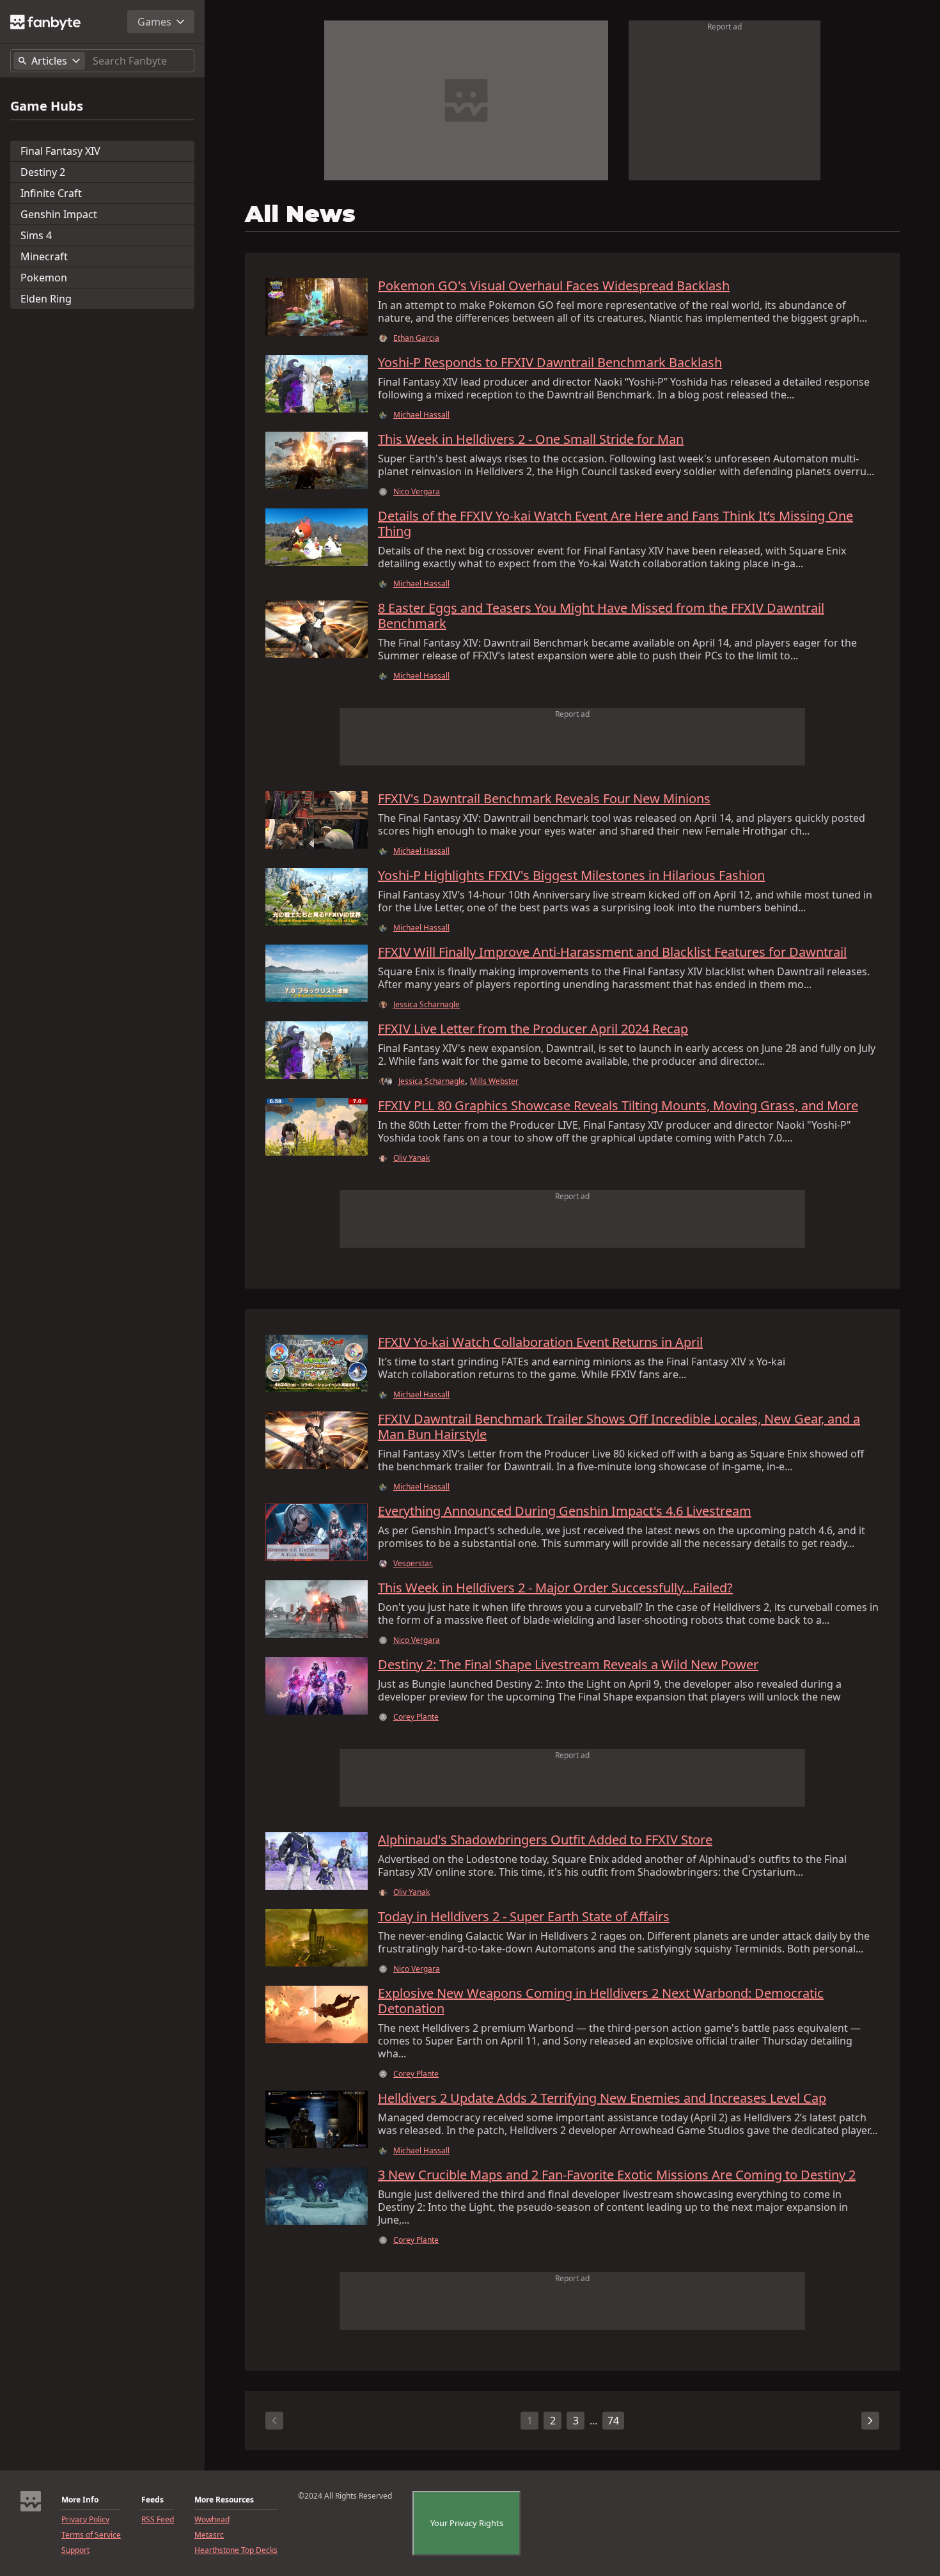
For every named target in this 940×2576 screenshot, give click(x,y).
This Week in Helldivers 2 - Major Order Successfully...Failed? (555, 1588)
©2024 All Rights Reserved (345, 2496)
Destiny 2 (43, 172)
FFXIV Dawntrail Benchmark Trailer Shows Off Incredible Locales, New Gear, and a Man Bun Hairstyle (619, 1427)
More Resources (224, 2500)
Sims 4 (36, 235)
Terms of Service (91, 2535)
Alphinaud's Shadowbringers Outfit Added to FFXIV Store (545, 1840)
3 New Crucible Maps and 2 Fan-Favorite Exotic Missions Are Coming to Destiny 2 (617, 2175)
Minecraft (44, 256)
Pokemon (44, 278)
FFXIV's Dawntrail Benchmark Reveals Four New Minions (544, 799)
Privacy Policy (85, 2520)
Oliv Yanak (411, 1158)
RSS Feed (158, 2520)
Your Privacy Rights (467, 2523)
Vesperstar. (413, 1564)
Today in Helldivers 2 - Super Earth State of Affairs (524, 1917)
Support (75, 2550)
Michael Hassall (421, 415)
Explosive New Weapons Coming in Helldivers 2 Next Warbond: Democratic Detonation (601, 2001)
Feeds (153, 2500)
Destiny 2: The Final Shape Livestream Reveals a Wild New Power (568, 1665)
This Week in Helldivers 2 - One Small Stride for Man (531, 439)
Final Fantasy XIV (60, 151)
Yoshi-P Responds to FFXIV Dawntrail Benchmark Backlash (550, 363)
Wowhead (212, 2520)
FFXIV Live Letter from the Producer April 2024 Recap (533, 1029)
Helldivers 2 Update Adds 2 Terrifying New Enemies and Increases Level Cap (602, 2098)
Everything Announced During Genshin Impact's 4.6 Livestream (565, 1511)
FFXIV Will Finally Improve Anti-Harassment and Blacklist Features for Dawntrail (612, 952)
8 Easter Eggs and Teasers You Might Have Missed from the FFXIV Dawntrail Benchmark (601, 616)
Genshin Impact (59, 214)
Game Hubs (47, 106)
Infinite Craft (51, 193)
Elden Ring (46, 299)
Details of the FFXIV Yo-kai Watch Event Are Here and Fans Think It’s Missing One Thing (615, 524)
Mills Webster (494, 1081)
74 (613, 2421)
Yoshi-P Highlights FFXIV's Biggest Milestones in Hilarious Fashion (571, 876)
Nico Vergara (417, 492)
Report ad (725, 27)
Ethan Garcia (416, 338)
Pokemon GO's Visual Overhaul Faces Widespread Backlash (554, 286)
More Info (80, 2500)
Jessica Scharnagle (427, 1005)
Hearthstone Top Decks (236, 2550)
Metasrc (209, 2535)
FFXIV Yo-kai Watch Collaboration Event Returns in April (540, 1342)
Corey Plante (416, 1717)
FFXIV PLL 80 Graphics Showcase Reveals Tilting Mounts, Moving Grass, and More (618, 1106)
